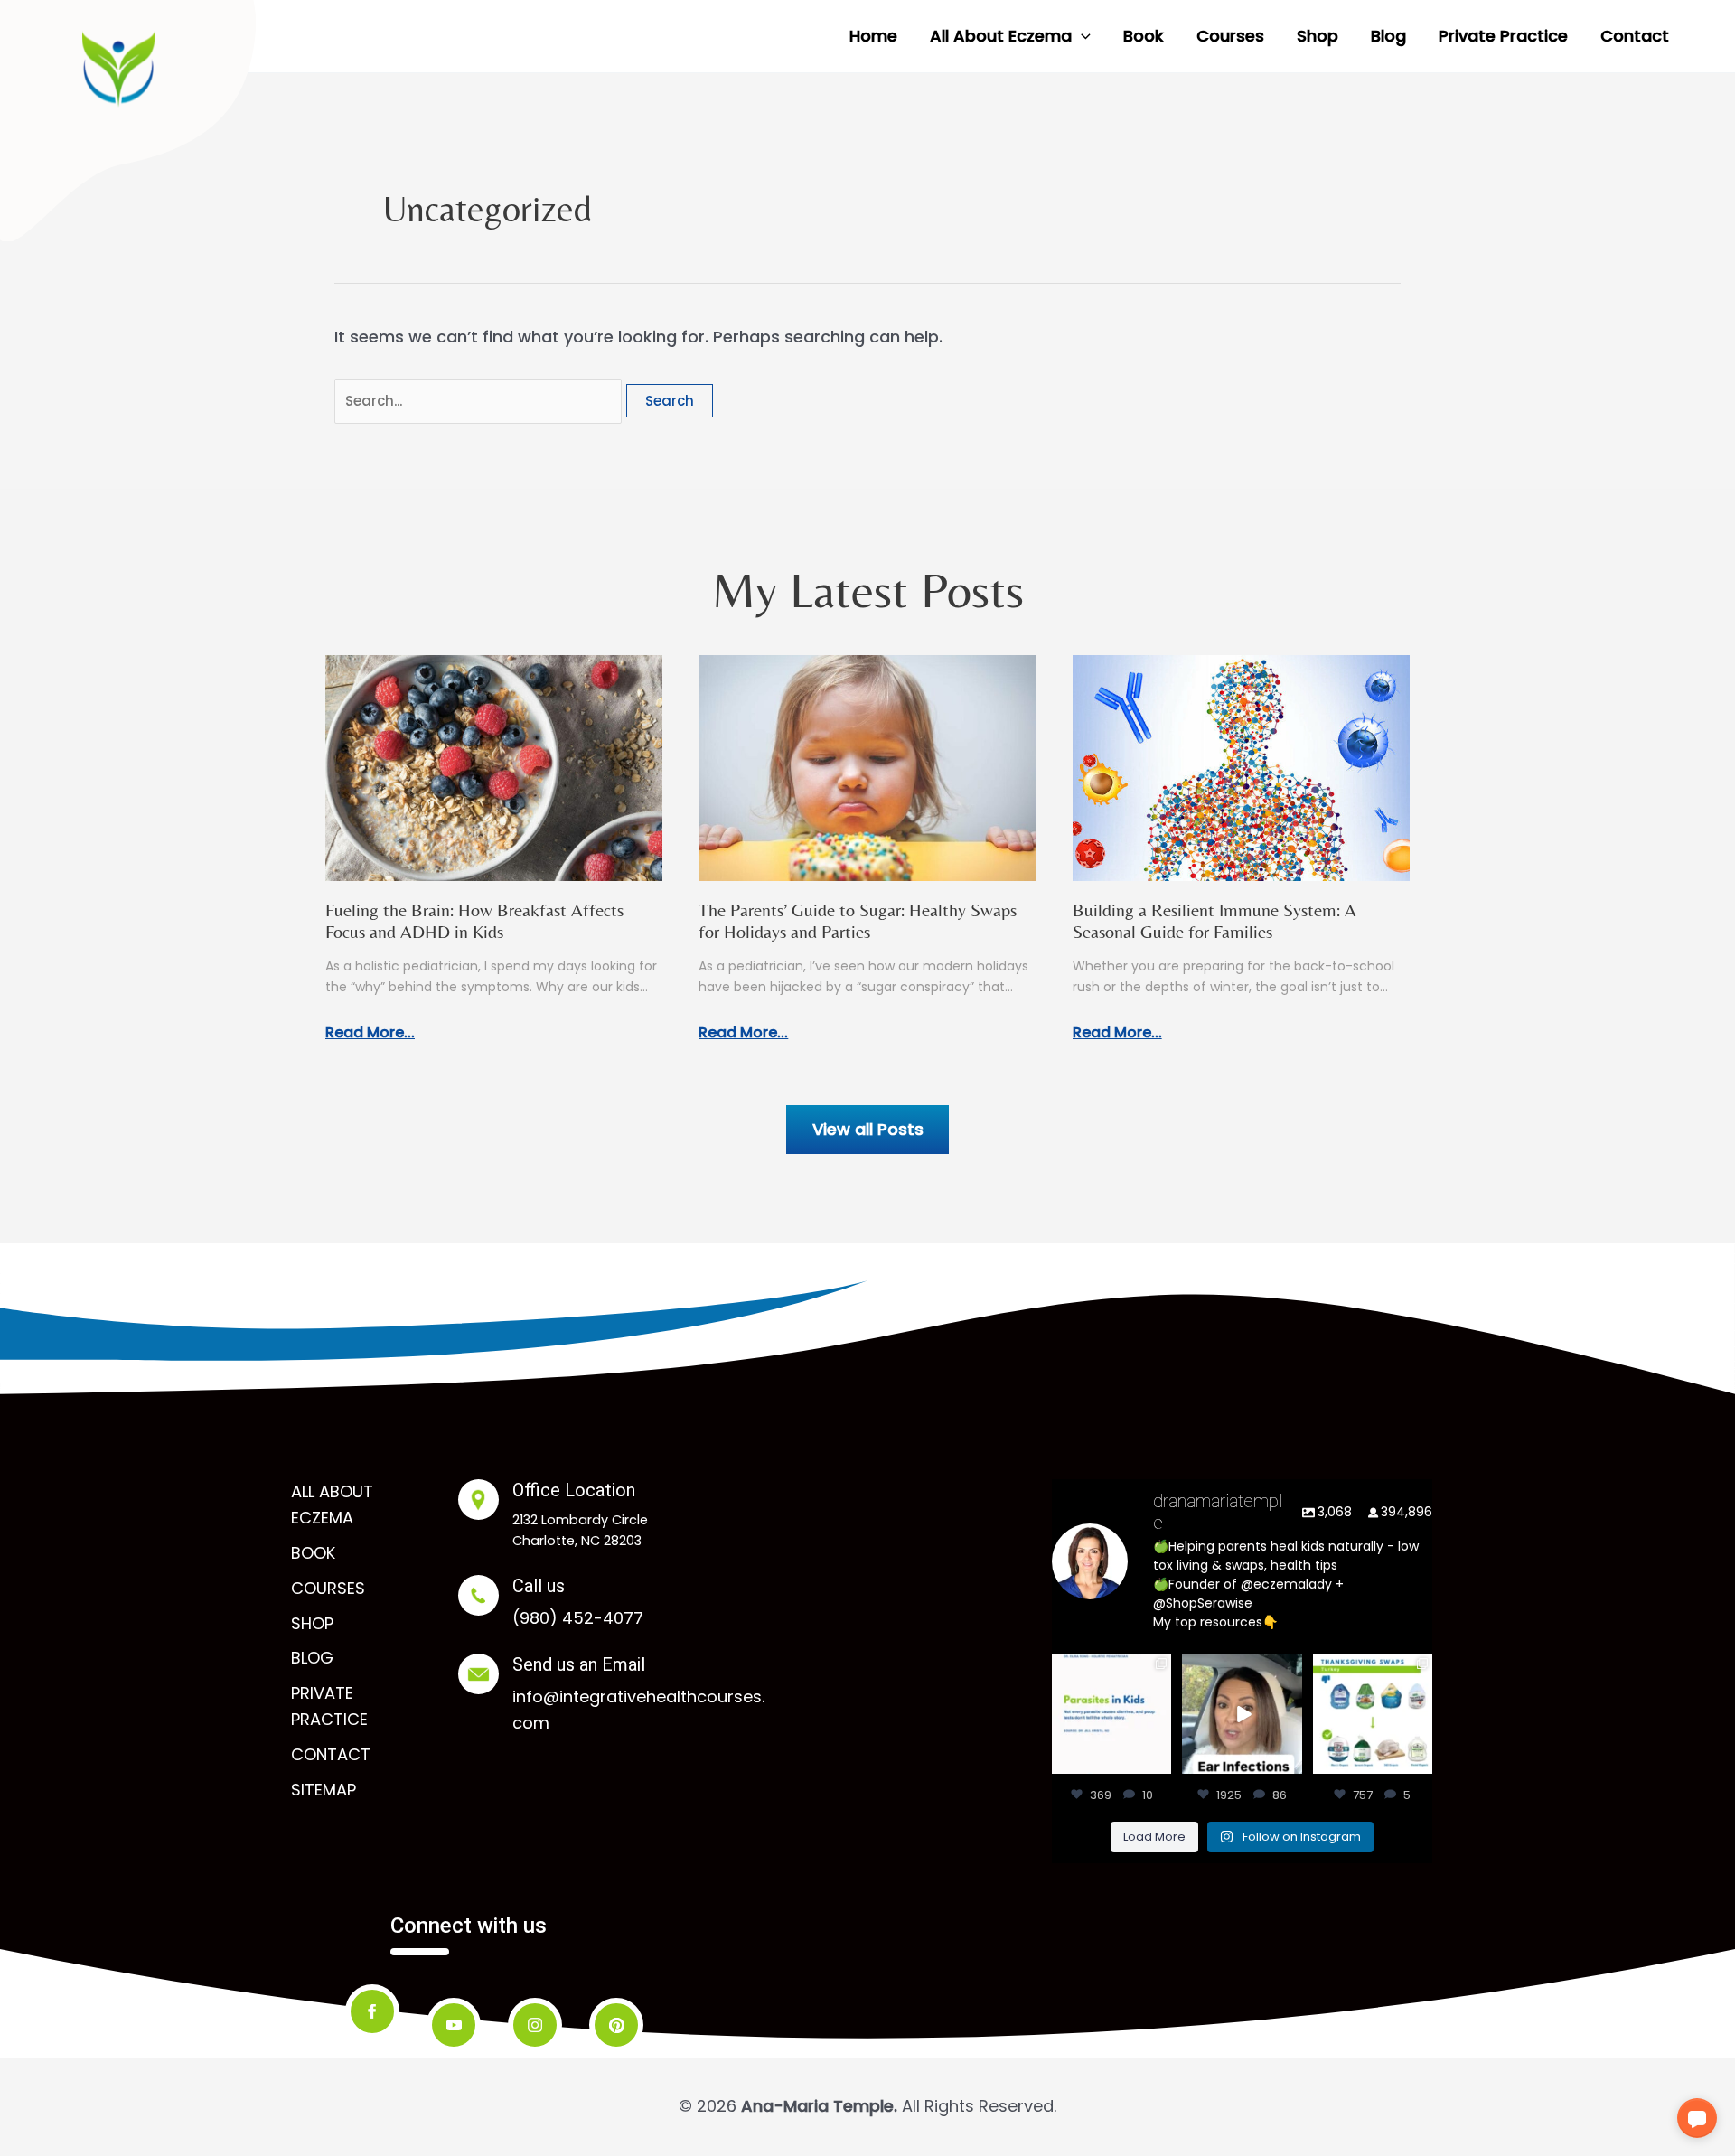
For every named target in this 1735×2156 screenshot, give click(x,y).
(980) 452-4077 (578, 1618)
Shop (312, 1623)
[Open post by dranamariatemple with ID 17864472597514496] (1111, 1713)
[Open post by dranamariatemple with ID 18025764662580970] (1242, 1713)
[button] (1081, 36)
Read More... (370, 1032)
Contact (331, 1754)
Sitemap (324, 1790)
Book (313, 1553)
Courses (328, 1588)
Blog (312, 1658)
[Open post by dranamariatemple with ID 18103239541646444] (1373, 1713)
